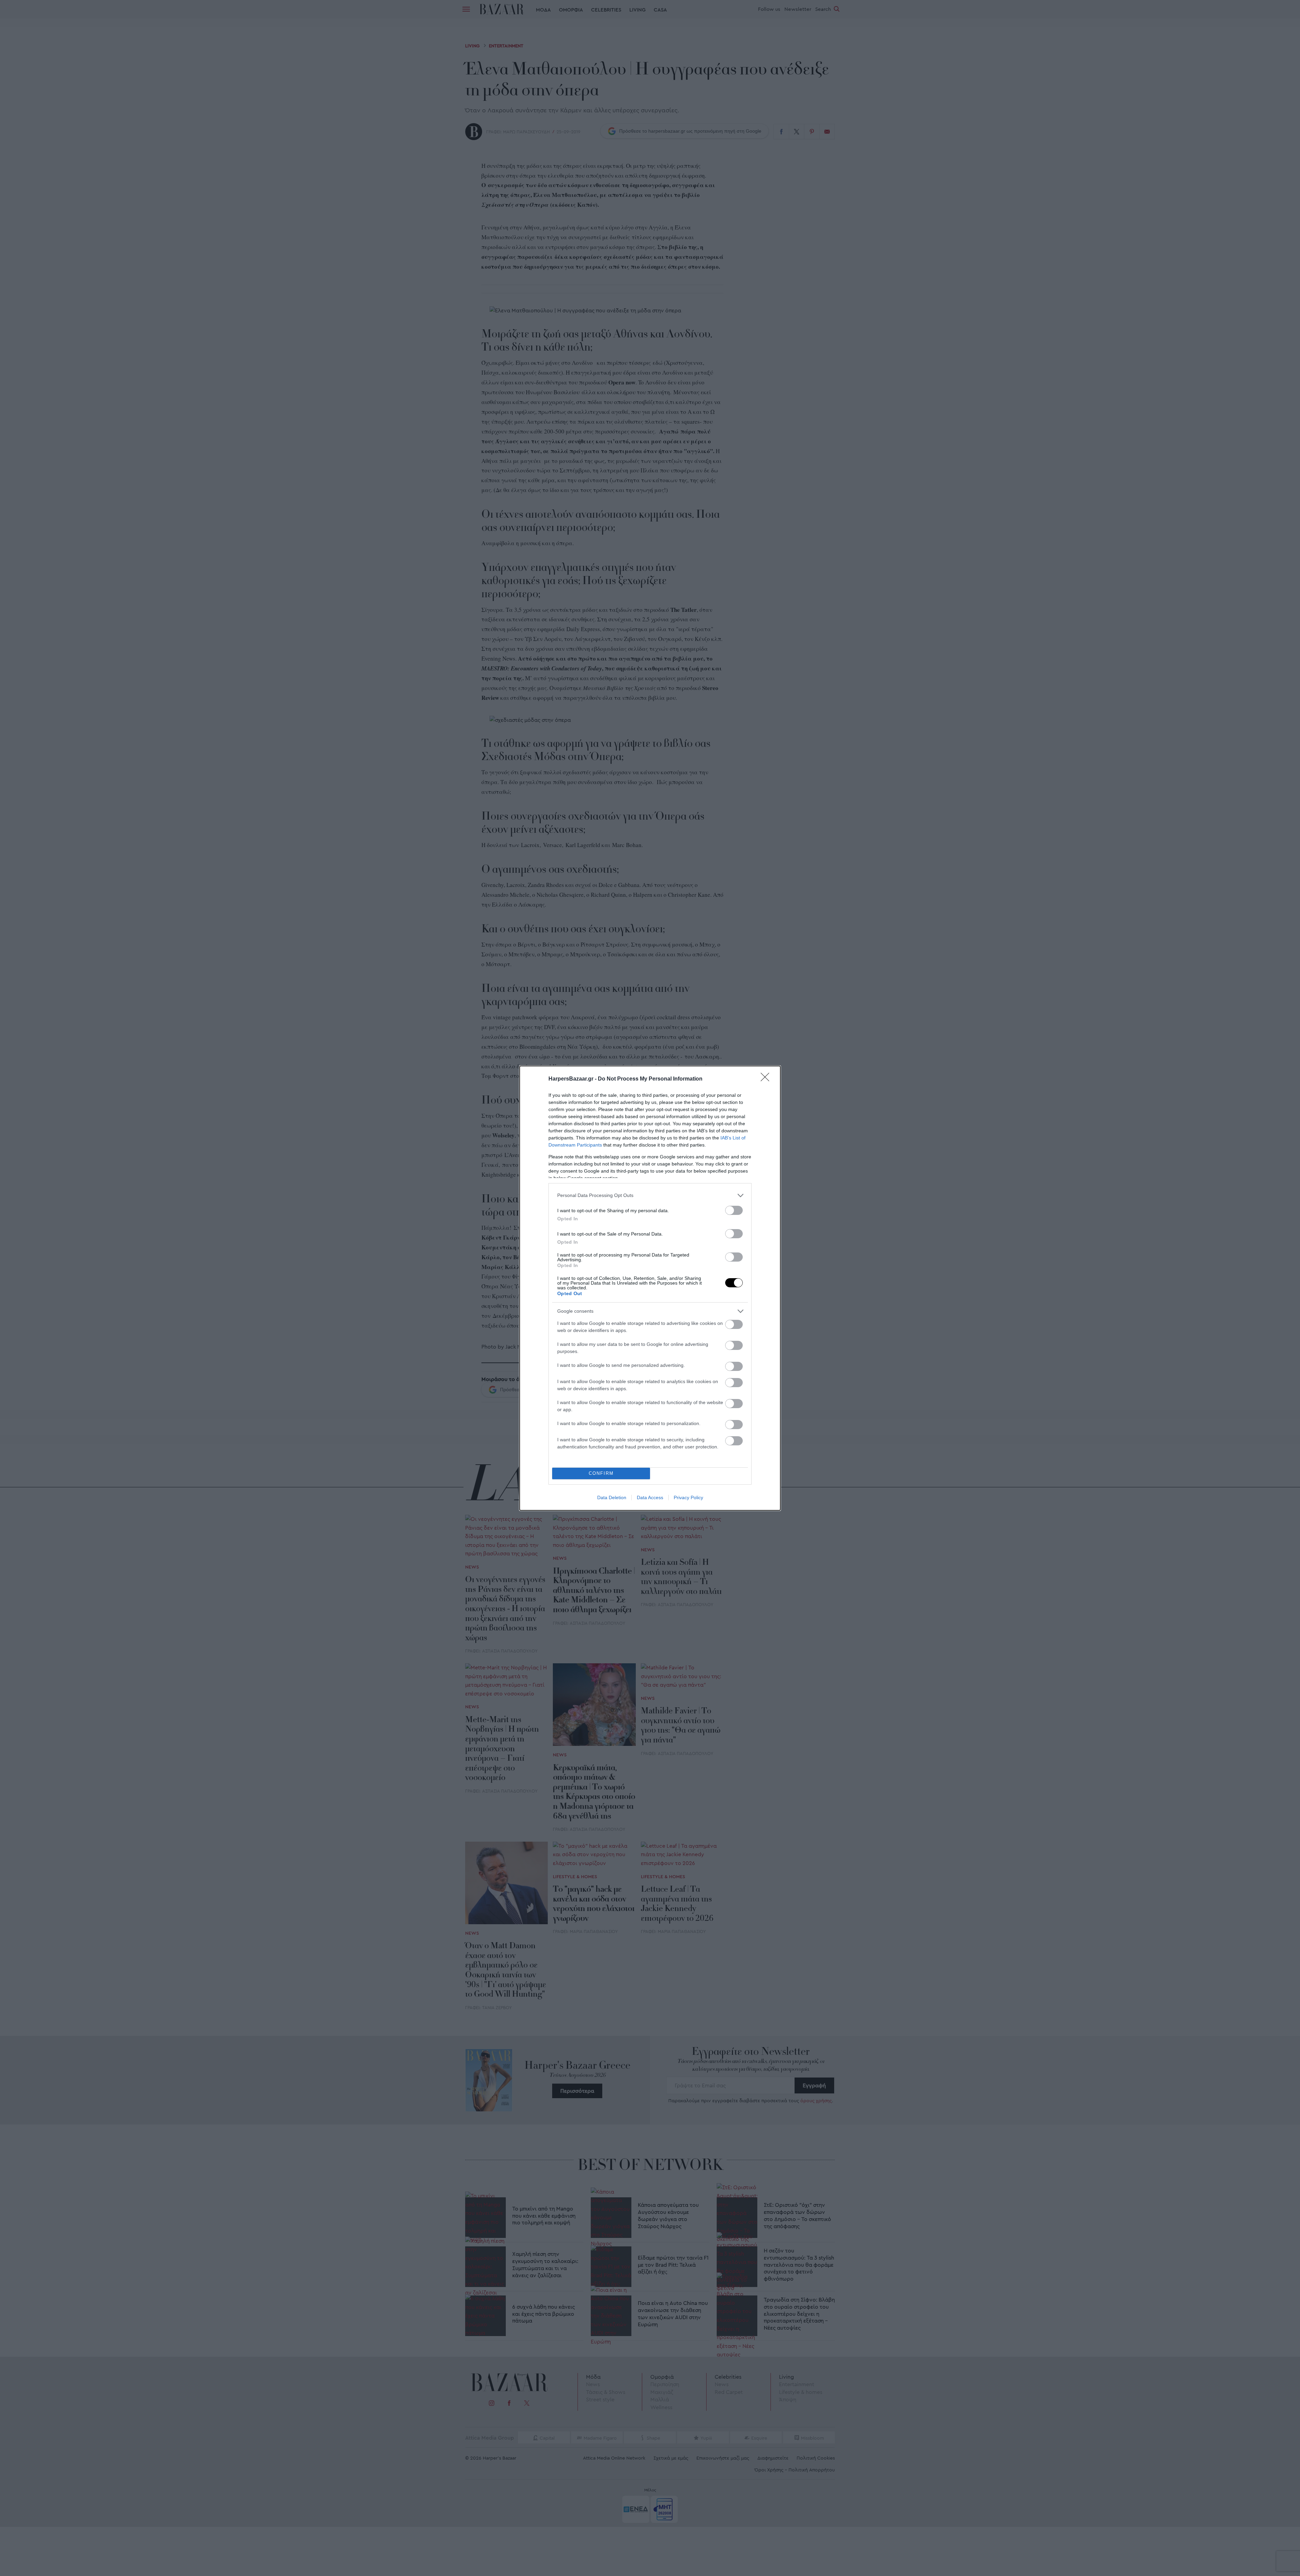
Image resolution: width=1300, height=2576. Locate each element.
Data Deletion (612, 1497)
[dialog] (650, 1288)
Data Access (650, 1497)
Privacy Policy (688, 1497)
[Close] (767, 1079)
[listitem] (650, 1195)
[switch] (734, 1210)
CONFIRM (601, 1473)
